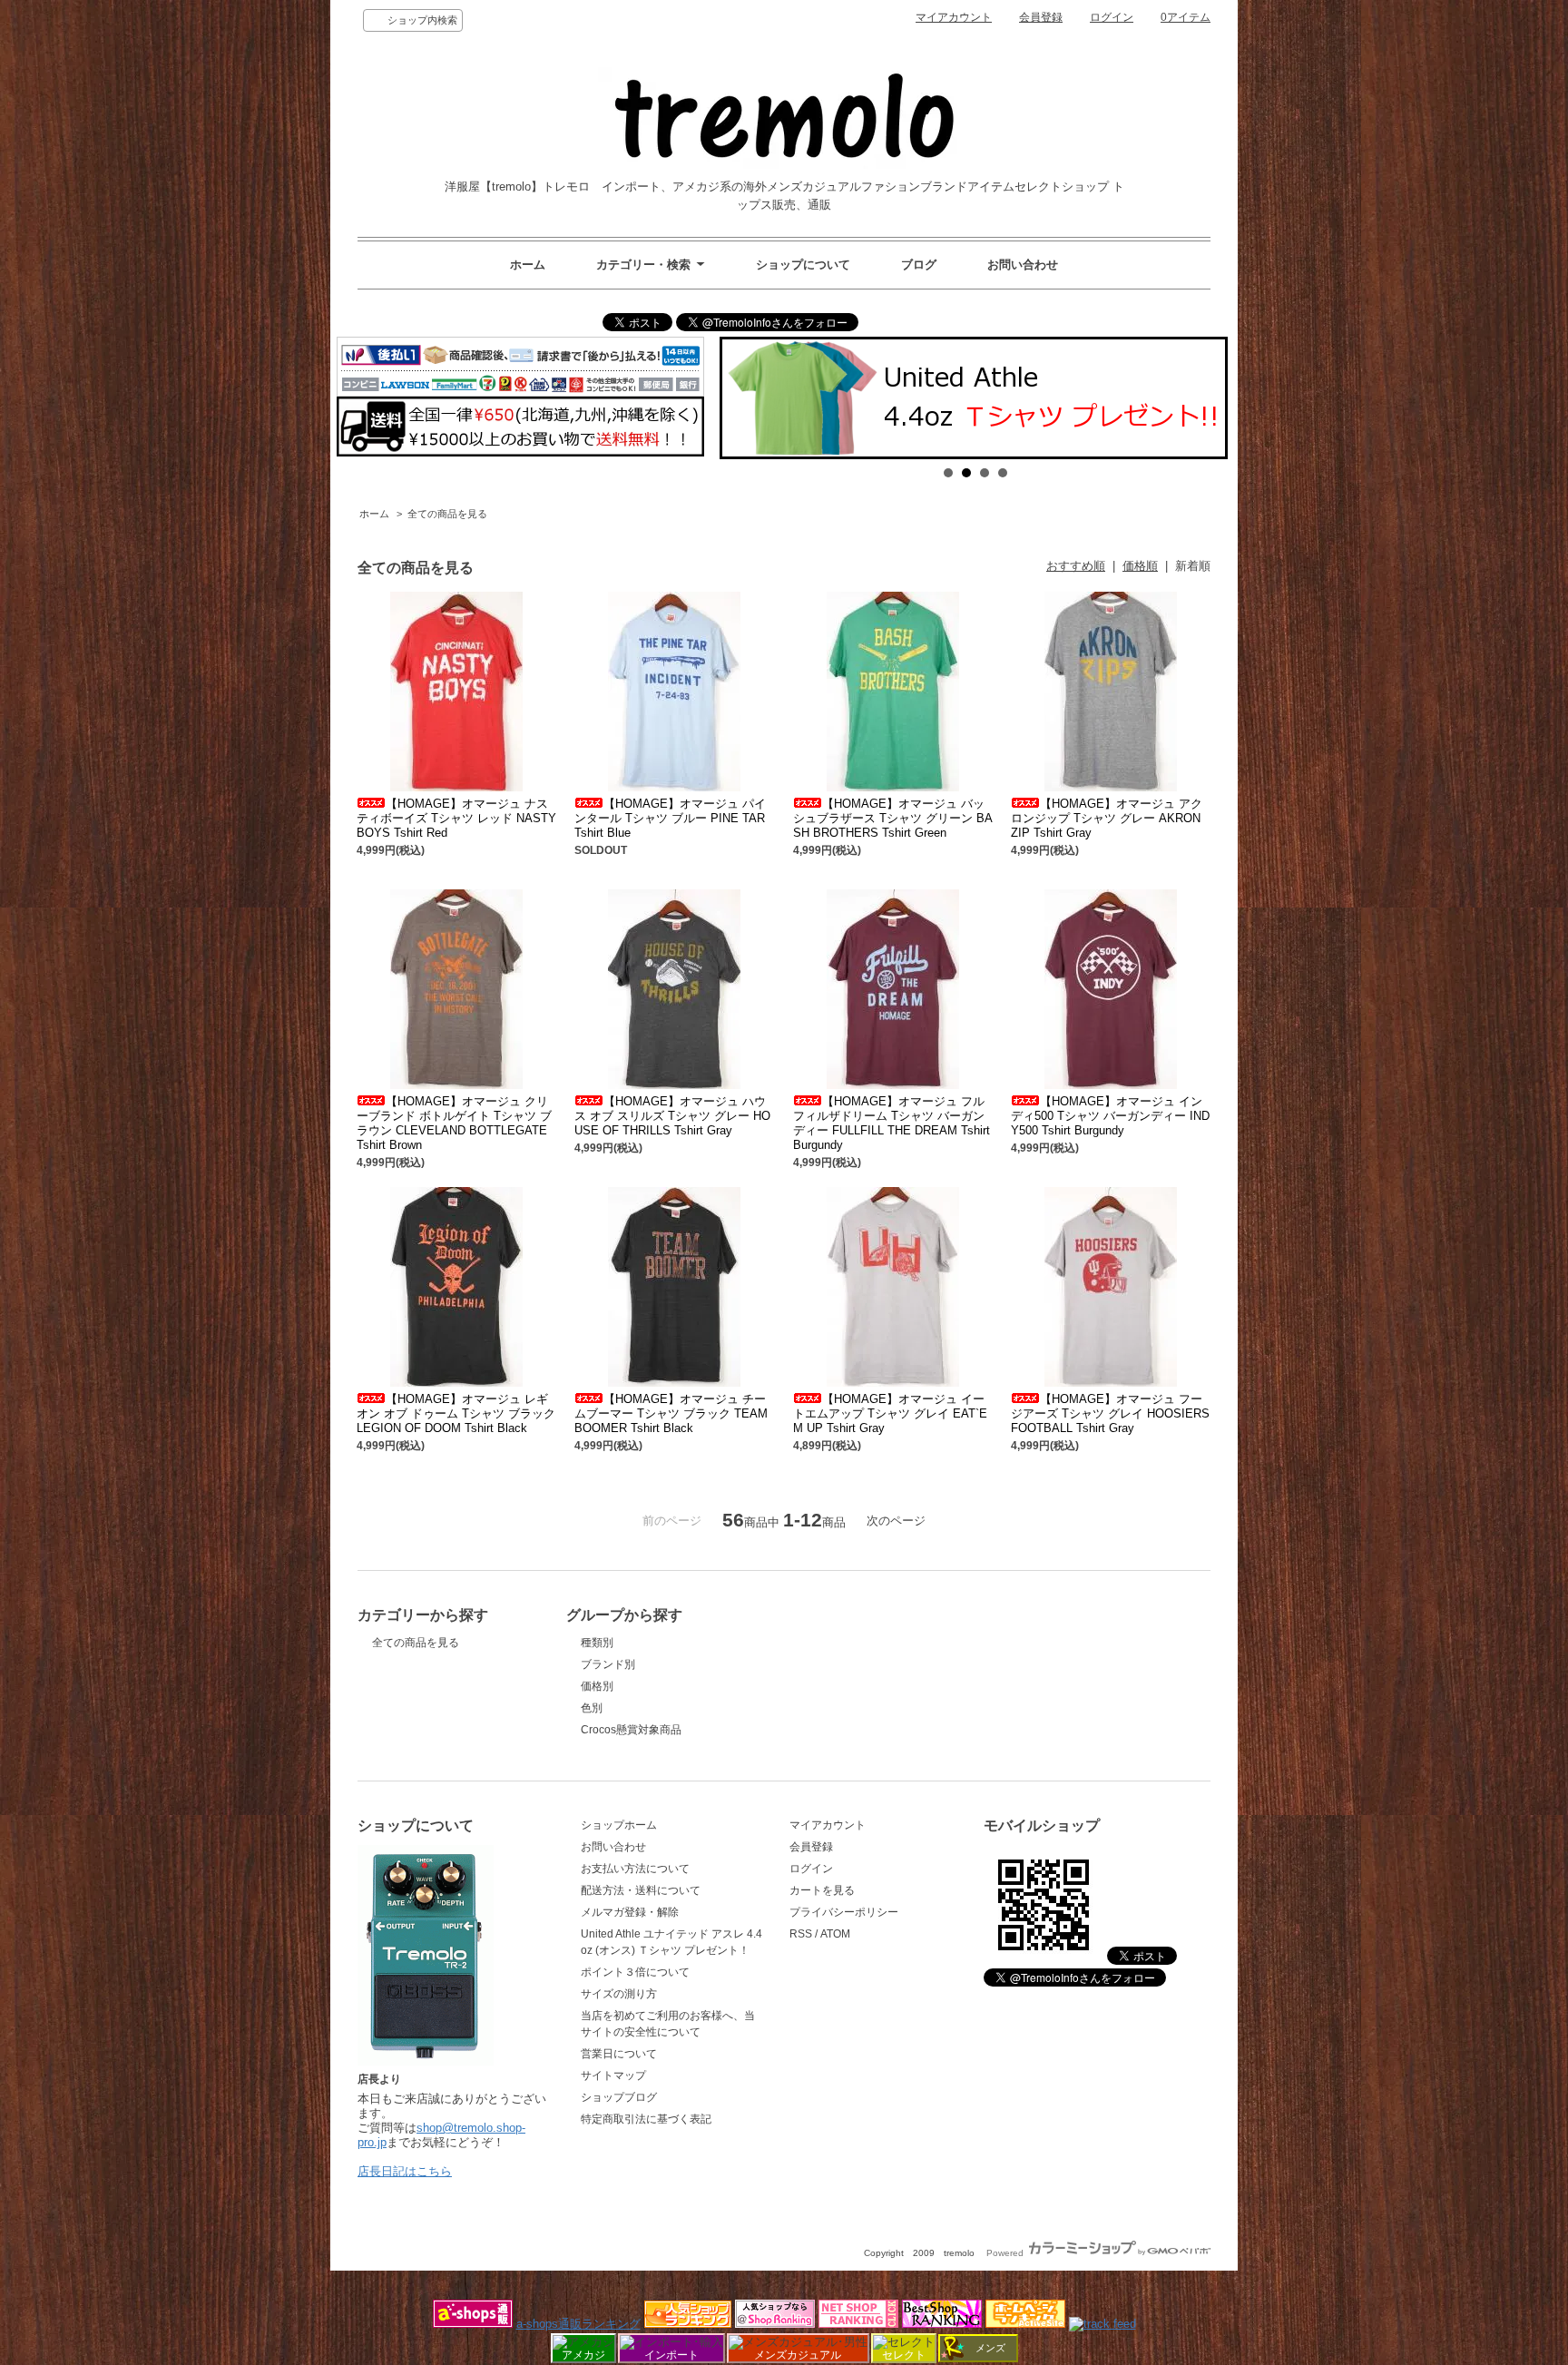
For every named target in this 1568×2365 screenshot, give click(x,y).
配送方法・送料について (641, 1890)
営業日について (619, 2054)
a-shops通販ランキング (578, 2324)
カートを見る (822, 1890)
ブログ (919, 265)
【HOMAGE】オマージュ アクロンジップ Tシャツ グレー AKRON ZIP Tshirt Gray (1107, 818)
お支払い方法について (635, 1869)
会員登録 (1041, 17)
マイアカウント (954, 17)
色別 (592, 1708)
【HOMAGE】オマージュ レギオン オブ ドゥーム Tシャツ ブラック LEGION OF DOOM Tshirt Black (456, 1413)
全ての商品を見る (447, 514)
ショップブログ (619, 2097)
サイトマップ (613, 2076)
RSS (801, 1934)
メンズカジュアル (798, 2355)
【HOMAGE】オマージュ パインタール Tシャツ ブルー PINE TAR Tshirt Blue (670, 818)
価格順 (1140, 566)
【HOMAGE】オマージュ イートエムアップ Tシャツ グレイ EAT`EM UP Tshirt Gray (890, 1413)
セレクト (904, 2355)
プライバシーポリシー (844, 1912)
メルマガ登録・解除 (630, 1912)
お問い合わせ (1023, 265)
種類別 (597, 1643)
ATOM (835, 1934)
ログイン (1112, 17)
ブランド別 (608, 1664)
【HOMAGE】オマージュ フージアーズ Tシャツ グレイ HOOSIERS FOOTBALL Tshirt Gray (1110, 1413)
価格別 (597, 1686)
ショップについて (803, 265)
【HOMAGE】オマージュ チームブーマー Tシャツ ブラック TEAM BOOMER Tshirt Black (671, 1413)
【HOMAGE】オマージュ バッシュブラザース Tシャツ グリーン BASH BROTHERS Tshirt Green (893, 818)
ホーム (528, 265)
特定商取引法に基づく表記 (646, 2119)
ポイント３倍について (635, 1972)
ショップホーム (619, 1825)
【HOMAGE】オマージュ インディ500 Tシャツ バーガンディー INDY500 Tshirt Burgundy (1110, 1116)
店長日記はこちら (405, 2171)
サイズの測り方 (619, 1994)
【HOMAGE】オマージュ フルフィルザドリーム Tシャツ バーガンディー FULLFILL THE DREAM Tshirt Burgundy (892, 1123)
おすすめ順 (1076, 566)
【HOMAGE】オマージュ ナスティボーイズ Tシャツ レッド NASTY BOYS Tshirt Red (456, 818)
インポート (671, 2355)
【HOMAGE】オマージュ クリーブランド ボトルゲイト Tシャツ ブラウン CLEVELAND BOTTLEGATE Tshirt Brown (454, 1123)
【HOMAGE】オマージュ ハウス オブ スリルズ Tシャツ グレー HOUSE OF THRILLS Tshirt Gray (672, 1116)
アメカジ (583, 2355)
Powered (1006, 2253)
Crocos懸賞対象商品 (631, 1730)
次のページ (896, 1521)
